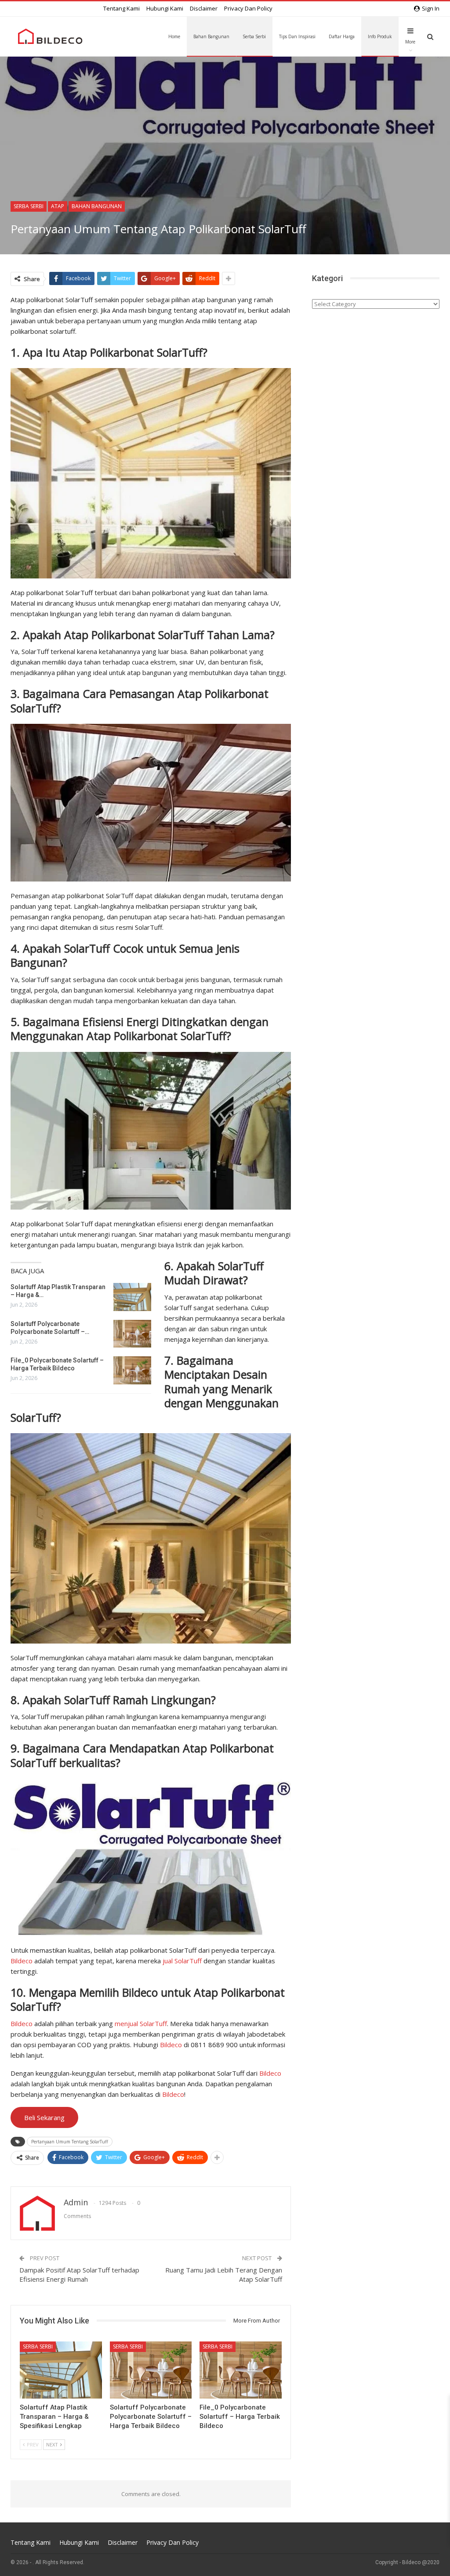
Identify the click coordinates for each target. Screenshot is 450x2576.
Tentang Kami (122, 8)
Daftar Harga (342, 36)
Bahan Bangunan (211, 36)
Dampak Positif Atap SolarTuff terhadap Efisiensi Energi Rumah (79, 2274)
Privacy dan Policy (248, 8)
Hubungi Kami (165, 8)
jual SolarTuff (182, 1961)
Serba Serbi (254, 36)
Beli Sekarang (44, 2117)
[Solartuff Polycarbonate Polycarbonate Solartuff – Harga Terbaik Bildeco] (132, 1334)
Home (174, 36)
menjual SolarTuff (141, 2023)
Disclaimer (204, 8)
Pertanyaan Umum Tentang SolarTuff (70, 2142)
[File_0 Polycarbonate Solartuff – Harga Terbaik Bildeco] (132, 1370)
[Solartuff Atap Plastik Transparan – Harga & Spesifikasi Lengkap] (132, 1297)
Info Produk (380, 36)
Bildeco (22, 1961)
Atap (58, 206)
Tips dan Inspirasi (297, 36)
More (410, 42)
